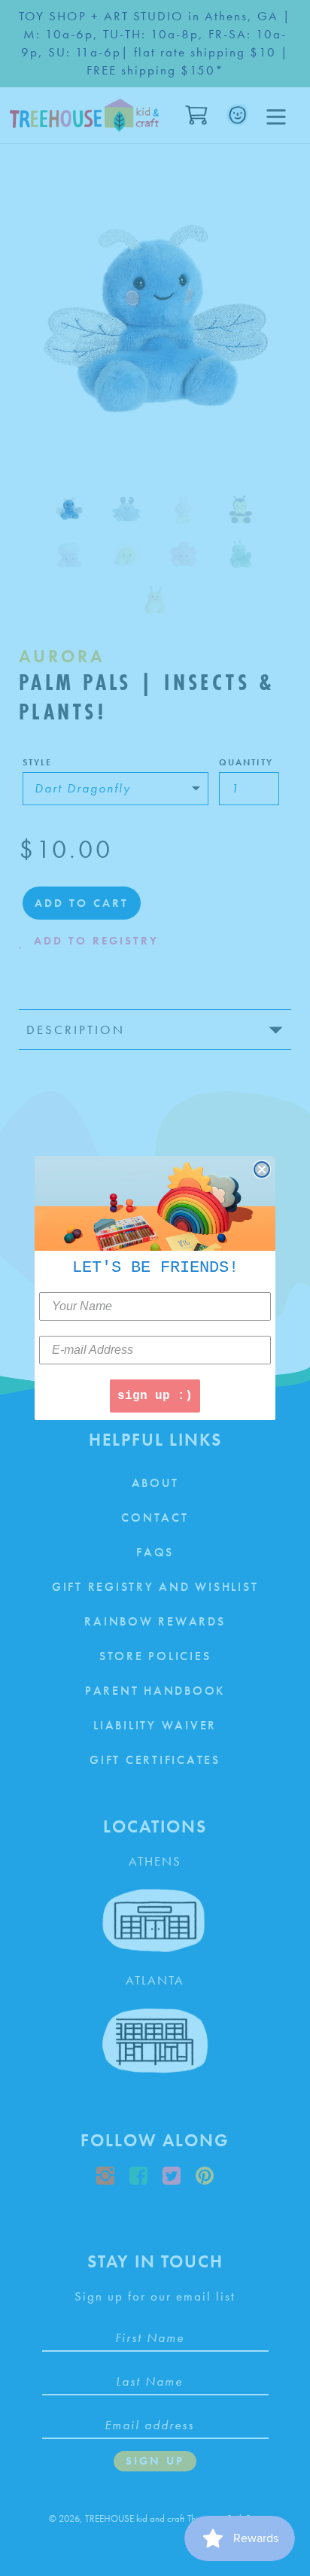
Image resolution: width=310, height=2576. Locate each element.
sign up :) (155, 1396)
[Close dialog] (262, 1169)
